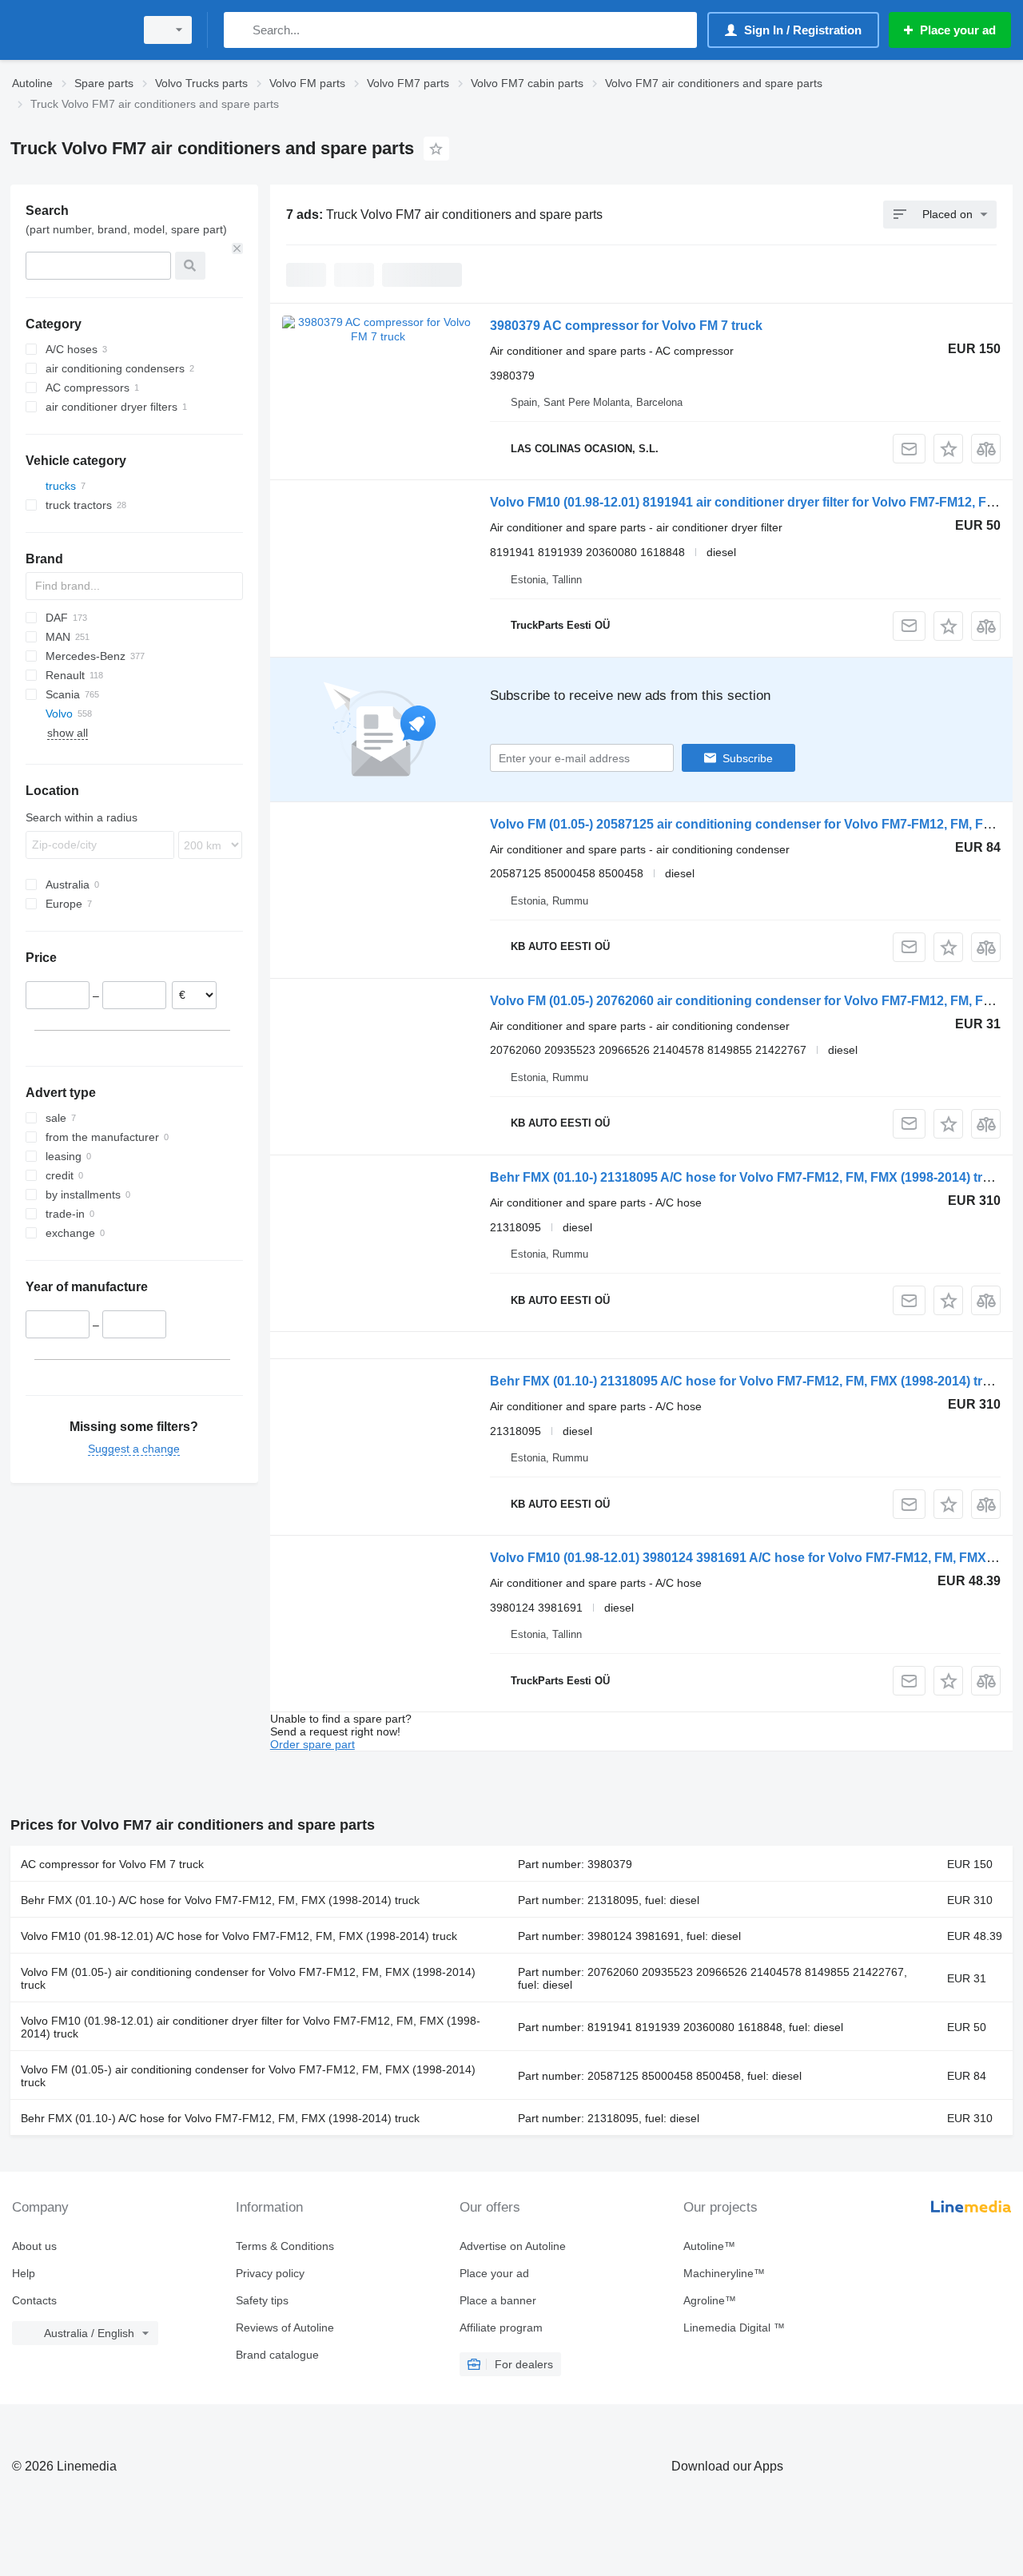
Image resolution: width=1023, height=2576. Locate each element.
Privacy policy (270, 2273)
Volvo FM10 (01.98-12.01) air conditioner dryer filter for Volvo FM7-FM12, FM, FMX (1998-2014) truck (251, 2027)
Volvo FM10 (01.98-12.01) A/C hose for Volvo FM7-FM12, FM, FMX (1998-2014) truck (239, 1936)
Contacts (34, 2300)
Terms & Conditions (285, 2246)
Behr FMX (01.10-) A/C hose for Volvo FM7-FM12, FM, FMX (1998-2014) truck (220, 1900)
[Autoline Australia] (68, 30)
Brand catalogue (277, 2355)
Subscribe (748, 758)
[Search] (239, 30)
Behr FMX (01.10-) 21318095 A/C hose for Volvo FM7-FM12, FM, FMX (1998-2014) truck (747, 1177)
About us (34, 2246)
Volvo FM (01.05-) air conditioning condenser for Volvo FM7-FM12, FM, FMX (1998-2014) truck (248, 1978)
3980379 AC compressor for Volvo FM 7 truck (626, 326)
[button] (948, 449)
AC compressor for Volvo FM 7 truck (112, 1864)
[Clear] (237, 248)
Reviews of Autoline (285, 2328)
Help (24, 2273)
